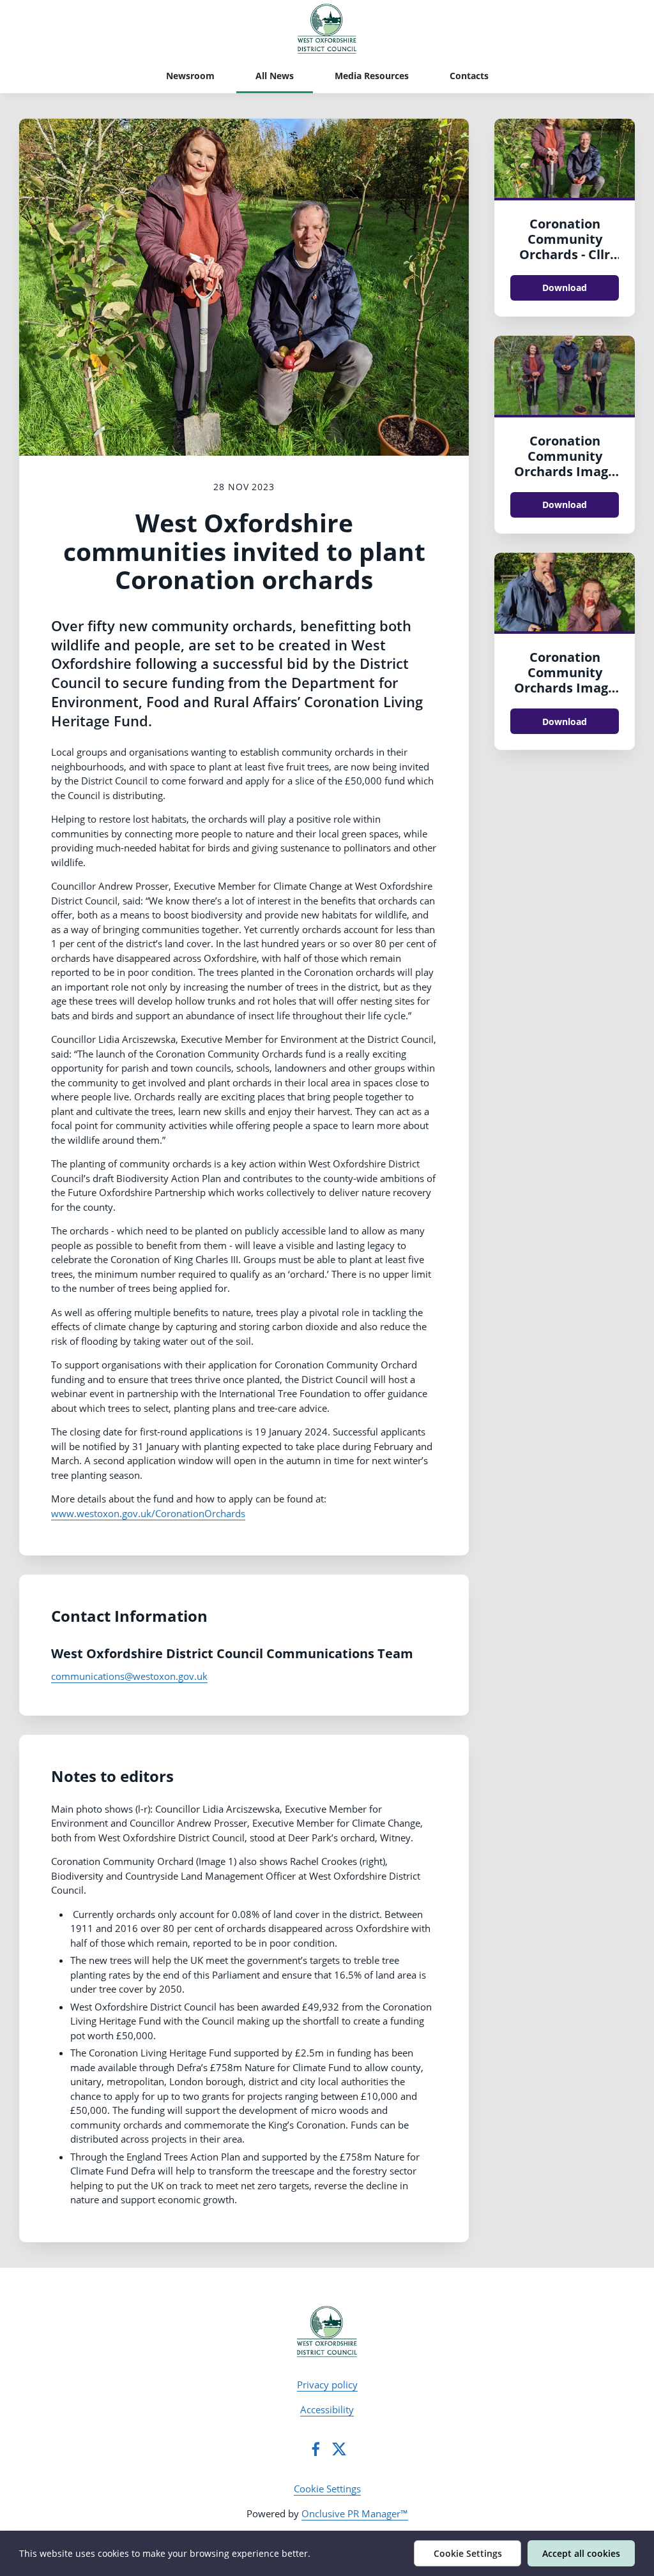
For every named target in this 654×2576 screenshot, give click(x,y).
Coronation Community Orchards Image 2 (565, 680)
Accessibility (327, 2409)
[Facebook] (316, 2449)
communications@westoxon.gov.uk (129, 1676)
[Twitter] (339, 2449)
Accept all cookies (581, 2553)
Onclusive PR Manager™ (355, 2513)
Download (565, 288)
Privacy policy (327, 2385)
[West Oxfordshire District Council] (327, 2332)
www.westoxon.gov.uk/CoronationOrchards (148, 1513)
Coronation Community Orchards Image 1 (565, 464)
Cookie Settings (327, 2489)
